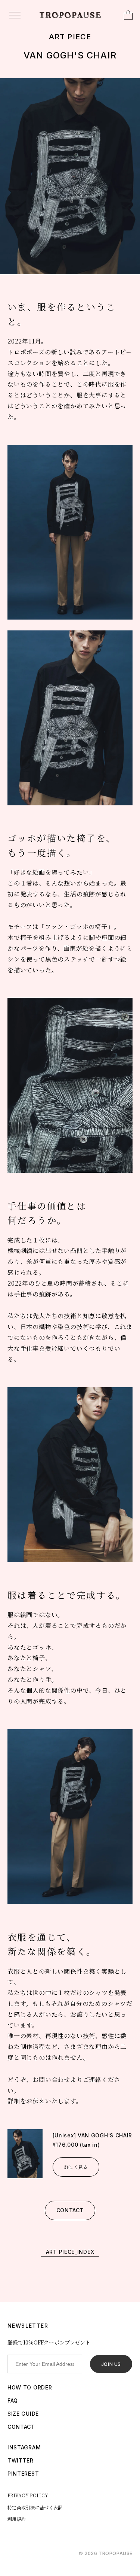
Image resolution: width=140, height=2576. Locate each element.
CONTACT (70, 2210)
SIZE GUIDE (23, 2414)
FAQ (13, 2401)
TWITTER (21, 2460)
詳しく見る (76, 2167)
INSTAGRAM (24, 2447)
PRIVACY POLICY (28, 2495)
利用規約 (17, 2519)
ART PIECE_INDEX (70, 2252)
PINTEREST (23, 2474)
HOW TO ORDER (30, 2387)
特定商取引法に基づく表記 (35, 2507)
